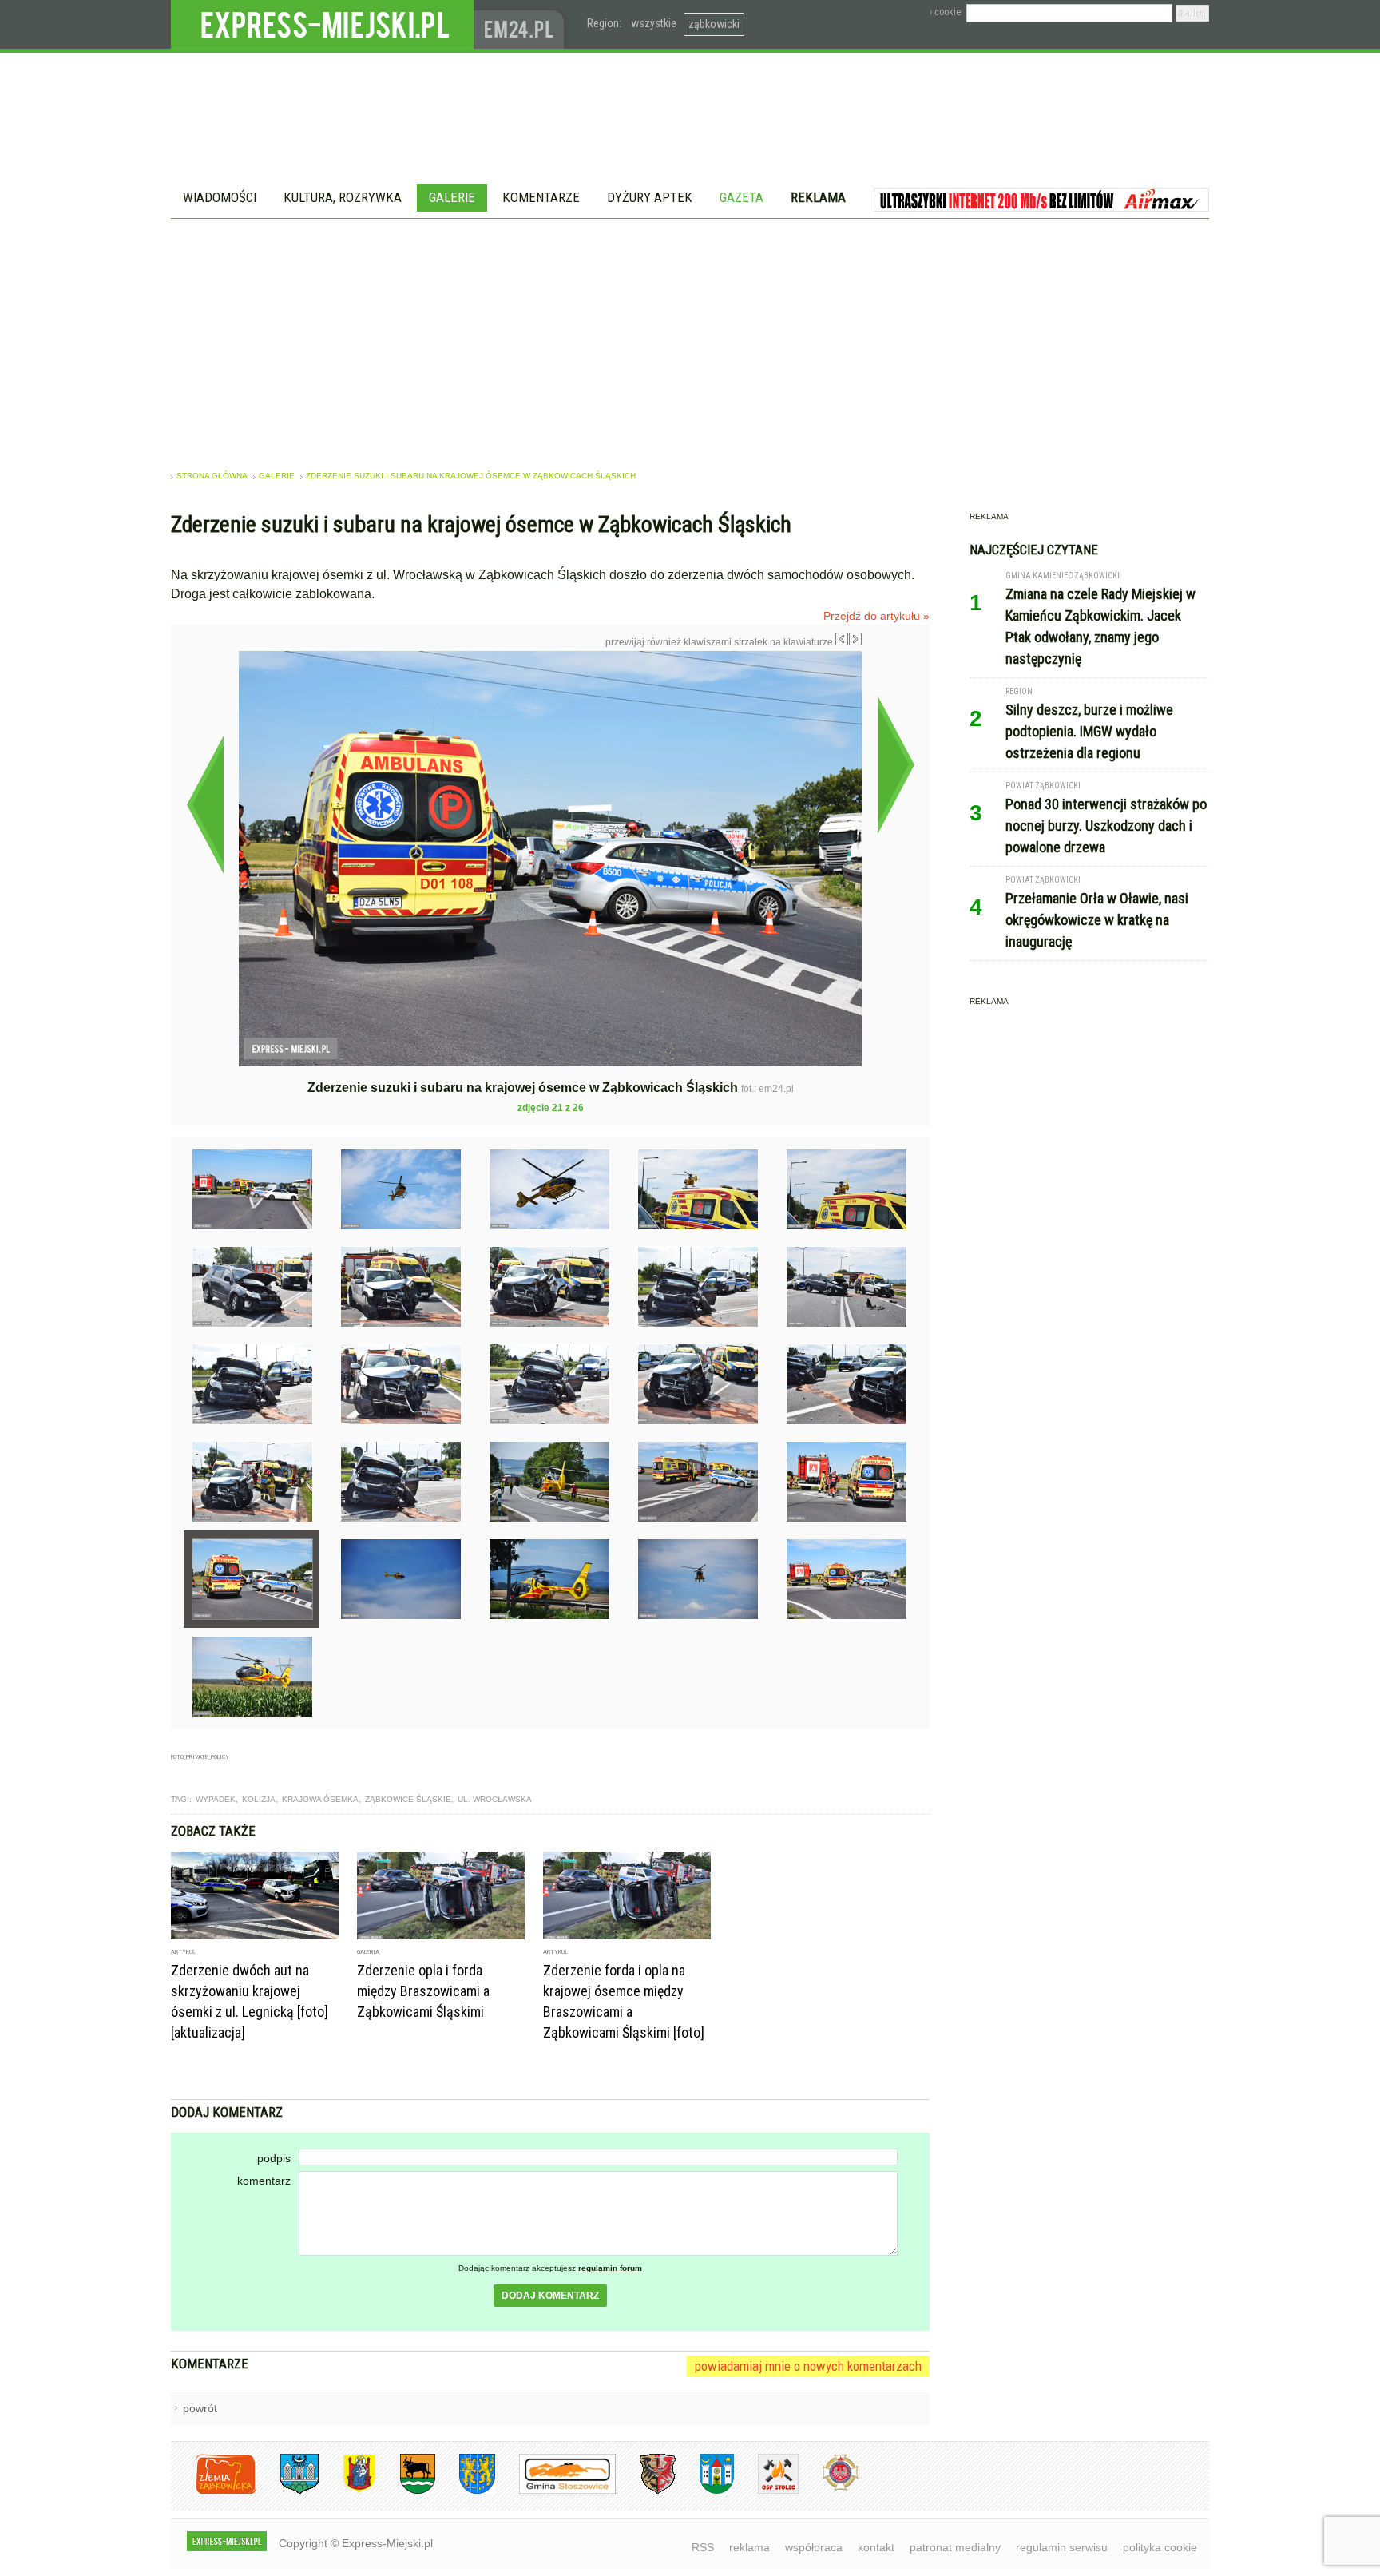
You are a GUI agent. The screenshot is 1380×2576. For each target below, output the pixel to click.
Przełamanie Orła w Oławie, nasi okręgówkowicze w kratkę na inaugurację (1097, 920)
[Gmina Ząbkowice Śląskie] (287, 2491)
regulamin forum (610, 2268)
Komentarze (541, 197)
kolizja (259, 1799)
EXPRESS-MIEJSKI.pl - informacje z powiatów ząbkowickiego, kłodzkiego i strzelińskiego (322, 25)
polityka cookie (1160, 2547)
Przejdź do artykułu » (876, 616)
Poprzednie (205, 804)
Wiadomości (220, 197)
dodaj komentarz (550, 2296)
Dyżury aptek (650, 197)
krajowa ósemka (320, 1799)
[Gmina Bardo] (347, 2491)
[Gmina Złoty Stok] (646, 2491)
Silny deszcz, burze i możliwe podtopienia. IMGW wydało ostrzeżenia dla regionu (1089, 731)
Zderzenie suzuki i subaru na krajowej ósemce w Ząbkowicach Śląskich (471, 476)
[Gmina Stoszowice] (555, 2491)
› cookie (945, 12)
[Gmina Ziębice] (705, 2491)
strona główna (212, 476)
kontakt (876, 2547)
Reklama (818, 197)
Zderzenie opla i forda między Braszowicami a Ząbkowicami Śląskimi (423, 1991)
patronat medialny (955, 2547)
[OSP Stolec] (766, 2491)
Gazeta (742, 197)
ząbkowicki (714, 24)
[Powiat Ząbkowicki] (214, 2491)
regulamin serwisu (1062, 2547)
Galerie (452, 197)
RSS (703, 2547)
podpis (274, 2158)
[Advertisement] (690, 339)
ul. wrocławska (495, 1799)
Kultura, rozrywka (343, 197)
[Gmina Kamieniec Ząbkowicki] (465, 2491)
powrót (200, 2408)
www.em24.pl (522, 24)
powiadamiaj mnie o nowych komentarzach (808, 2366)
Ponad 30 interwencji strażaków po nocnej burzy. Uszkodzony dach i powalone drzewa (1106, 826)
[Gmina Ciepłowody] (406, 2491)
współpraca (814, 2547)
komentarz (264, 2181)
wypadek (216, 1799)
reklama (749, 2547)
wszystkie (654, 23)
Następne (896, 764)
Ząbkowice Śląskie (408, 1799)
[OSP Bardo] (829, 2489)
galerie (277, 476)
